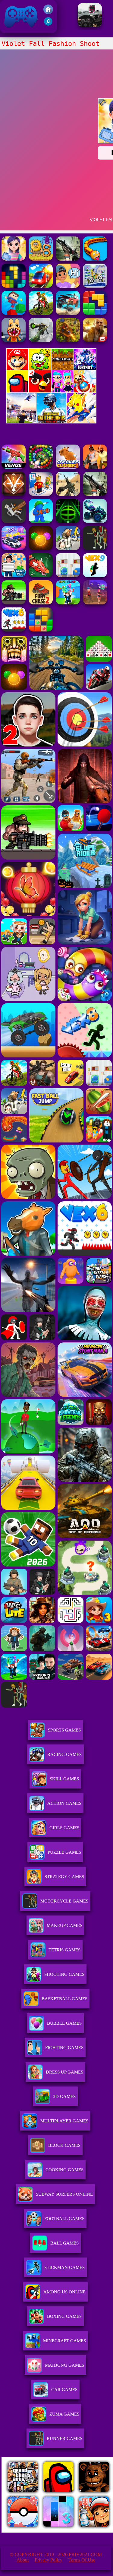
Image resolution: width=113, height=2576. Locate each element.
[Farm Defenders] (68, 340)
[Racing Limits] (90, 25)
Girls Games (64, 1828)
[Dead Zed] (68, 259)
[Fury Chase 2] (41, 603)
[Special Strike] (68, 494)
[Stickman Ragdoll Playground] (14, 521)
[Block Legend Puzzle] (14, 286)
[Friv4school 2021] (48, 13)
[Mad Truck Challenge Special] (95, 521)
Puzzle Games (64, 1852)
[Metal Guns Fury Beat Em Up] (14, 603)
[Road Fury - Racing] (68, 313)
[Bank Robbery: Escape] (68, 548)
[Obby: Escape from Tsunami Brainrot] (68, 603)
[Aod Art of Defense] (14, 494)
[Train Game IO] (95, 259)
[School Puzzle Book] (68, 286)
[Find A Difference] (68, 576)
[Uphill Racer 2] (95, 548)
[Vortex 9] (95, 603)
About (23, 2560)
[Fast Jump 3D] (14, 313)
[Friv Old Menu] (51, 391)
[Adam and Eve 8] (41, 259)
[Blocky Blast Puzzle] (41, 630)
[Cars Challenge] (14, 548)
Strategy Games (64, 1877)
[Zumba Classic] (41, 467)
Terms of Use (82, 2560)
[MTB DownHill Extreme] (41, 313)
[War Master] (41, 521)
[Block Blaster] (95, 313)
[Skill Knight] (41, 576)
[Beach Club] (14, 576)
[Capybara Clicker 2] (68, 467)
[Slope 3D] (68, 521)
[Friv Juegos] (51, 422)
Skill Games (64, 1779)
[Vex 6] (14, 630)
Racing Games (64, 1754)
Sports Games (64, 1730)
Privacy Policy (49, 2560)
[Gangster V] (95, 340)
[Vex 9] (95, 576)
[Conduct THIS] (41, 286)
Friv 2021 (12, 30)
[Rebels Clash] (95, 467)
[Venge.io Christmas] (14, 467)
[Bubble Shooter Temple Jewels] (41, 548)
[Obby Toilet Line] (41, 494)
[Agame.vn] (39, 2531)
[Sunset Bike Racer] (95, 286)
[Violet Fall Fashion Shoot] (14, 259)
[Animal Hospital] (14, 340)
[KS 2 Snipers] (41, 340)
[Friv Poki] (51, 368)
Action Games (64, 1803)
